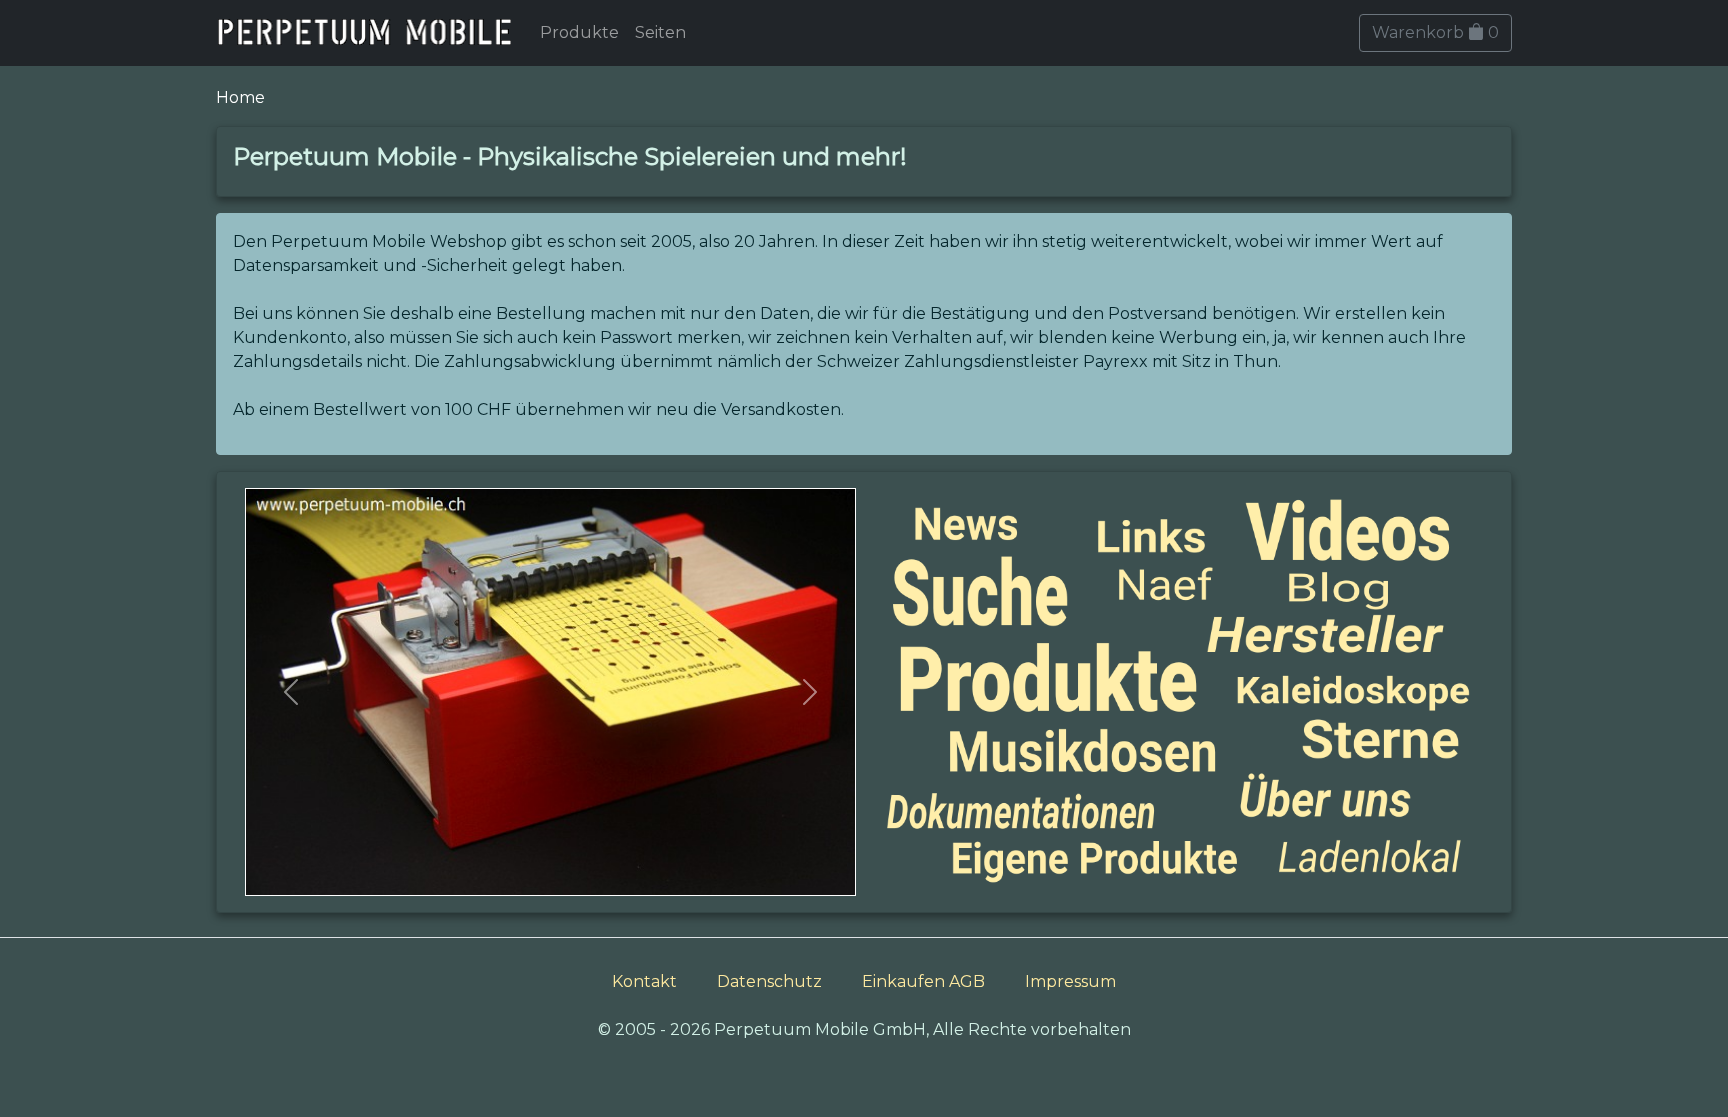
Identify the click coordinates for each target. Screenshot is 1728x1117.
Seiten (660, 32)
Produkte (579, 32)
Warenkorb (1435, 32)
